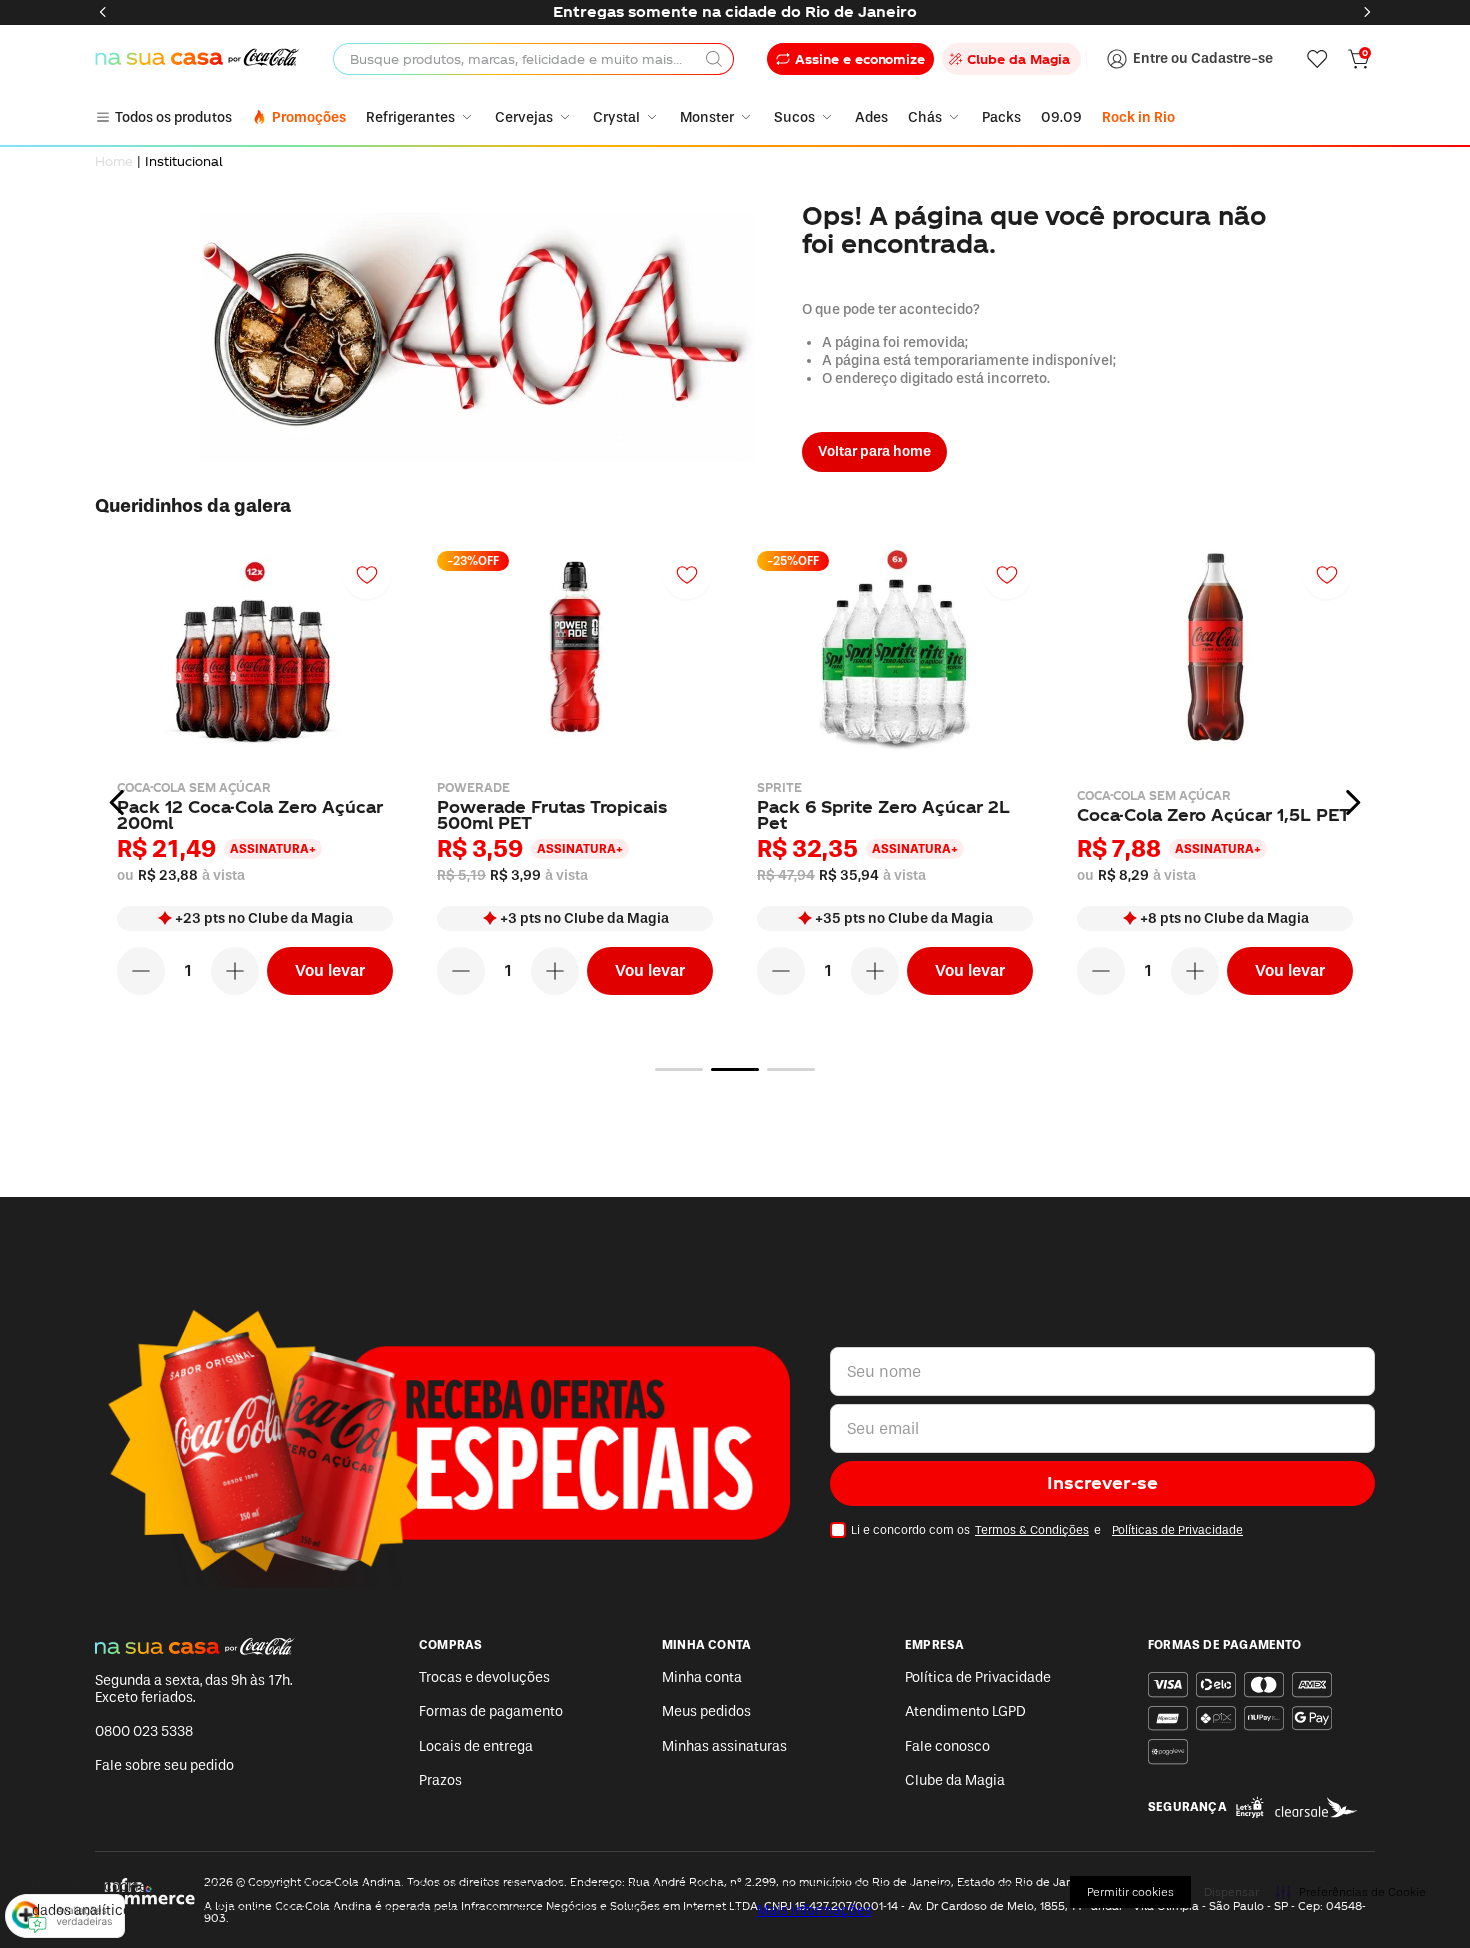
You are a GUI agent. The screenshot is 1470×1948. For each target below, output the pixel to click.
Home (114, 161)
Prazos (440, 1780)
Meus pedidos (706, 1711)
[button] (679, 1069)
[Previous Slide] (103, 12)
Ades (871, 117)
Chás (925, 117)
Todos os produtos (173, 117)
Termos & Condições (1032, 1530)
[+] (235, 971)
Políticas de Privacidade (1177, 1530)
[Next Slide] (1367, 12)
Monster (707, 117)
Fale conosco (947, 1746)
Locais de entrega (476, 1746)
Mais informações (814, 1910)
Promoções (309, 117)
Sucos (794, 117)
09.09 (1061, 117)
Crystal (616, 117)
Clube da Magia (955, 1780)
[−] (141, 971)
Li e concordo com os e (1047, 1530)
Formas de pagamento (491, 1711)
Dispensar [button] (1231, 1892)
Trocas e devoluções (484, 1677)
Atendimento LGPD (965, 1711)
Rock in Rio (1138, 117)
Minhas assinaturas (724, 1746)
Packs (1001, 117)
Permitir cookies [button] (1130, 1892)
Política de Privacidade (978, 1677)
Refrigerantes (410, 117)
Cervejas (524, 117)
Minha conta (702, 1677)
